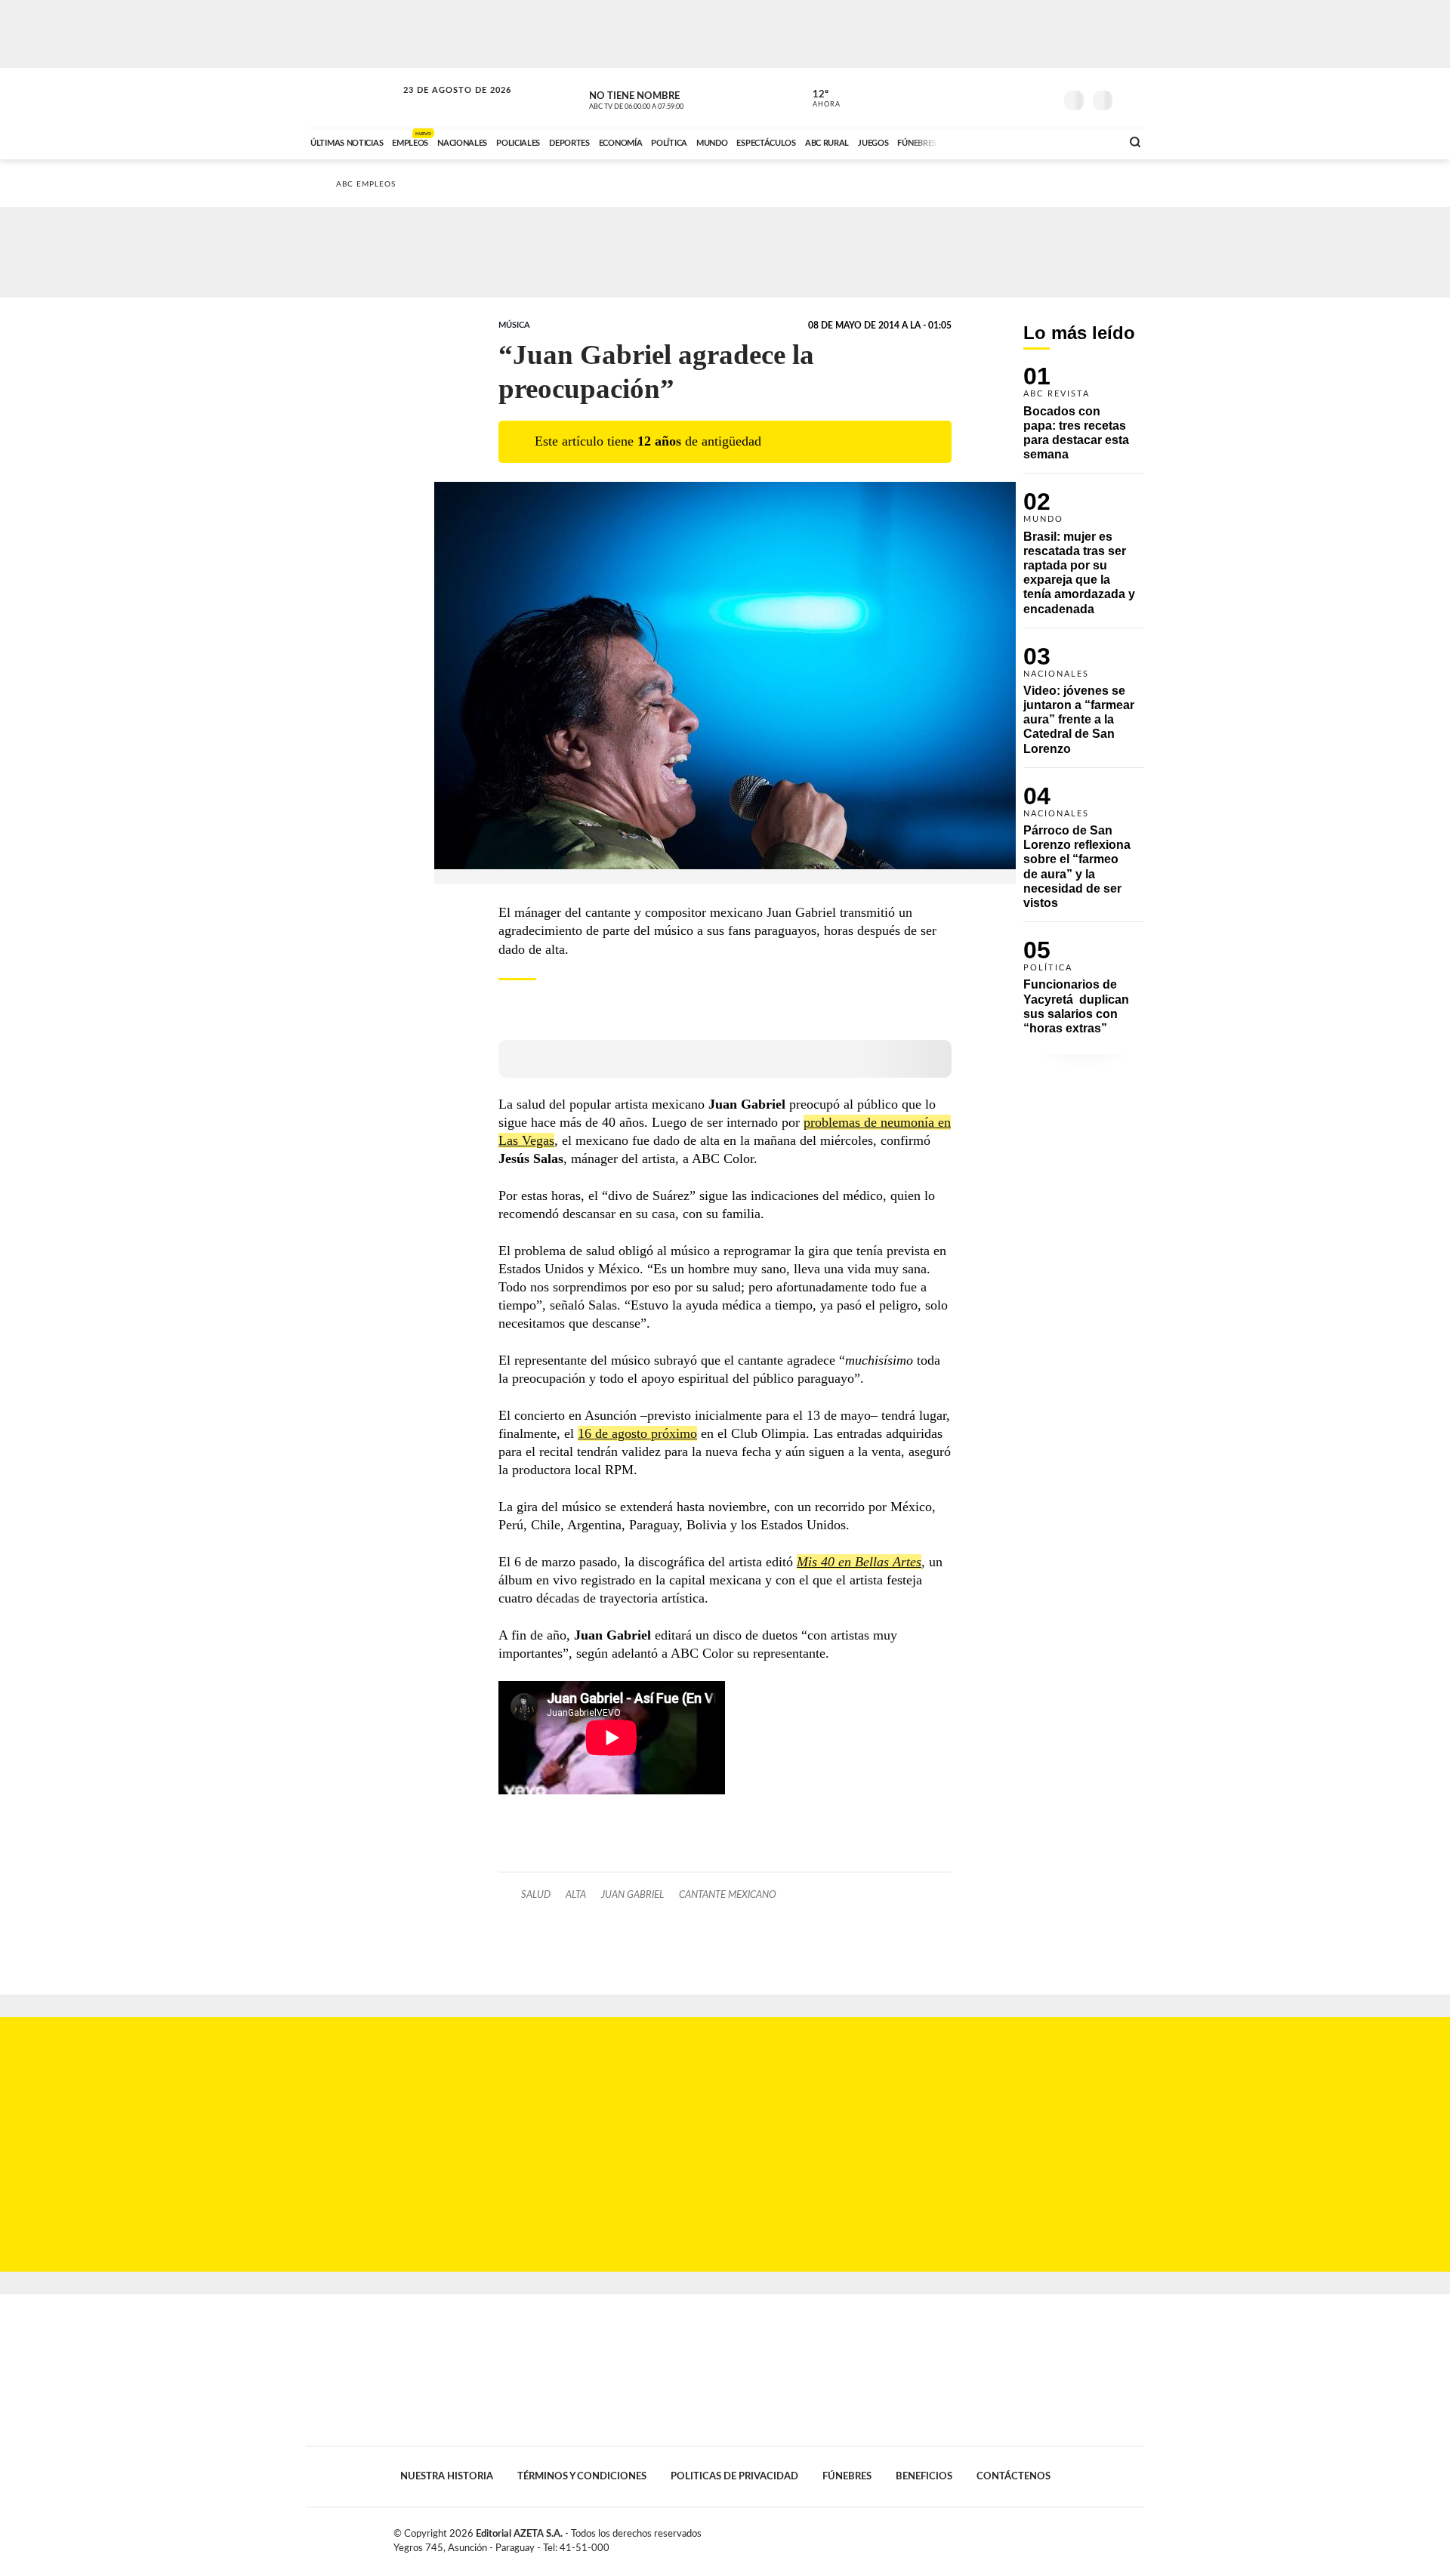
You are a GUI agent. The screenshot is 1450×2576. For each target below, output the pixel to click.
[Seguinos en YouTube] (1020, 97)
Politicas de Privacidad (734, 2476)
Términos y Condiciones (582, 2476)
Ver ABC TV (665, 98)
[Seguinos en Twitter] (998, 97)
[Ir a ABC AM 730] (1029, 141)
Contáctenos (1013, 2476)
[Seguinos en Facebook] (975, 97)
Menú (1131, 99)
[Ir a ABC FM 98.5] (1090, 141)
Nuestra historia (447, 2476)
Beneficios (924, 2476)
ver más (818, 99)
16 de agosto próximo (637, 1433)
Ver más (1084, 420)
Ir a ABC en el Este (443, 105)
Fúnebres (847, 2476)
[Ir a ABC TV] (988, 141)
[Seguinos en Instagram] (1043, 97)
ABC (353, 98)
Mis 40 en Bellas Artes (859, 1562)
